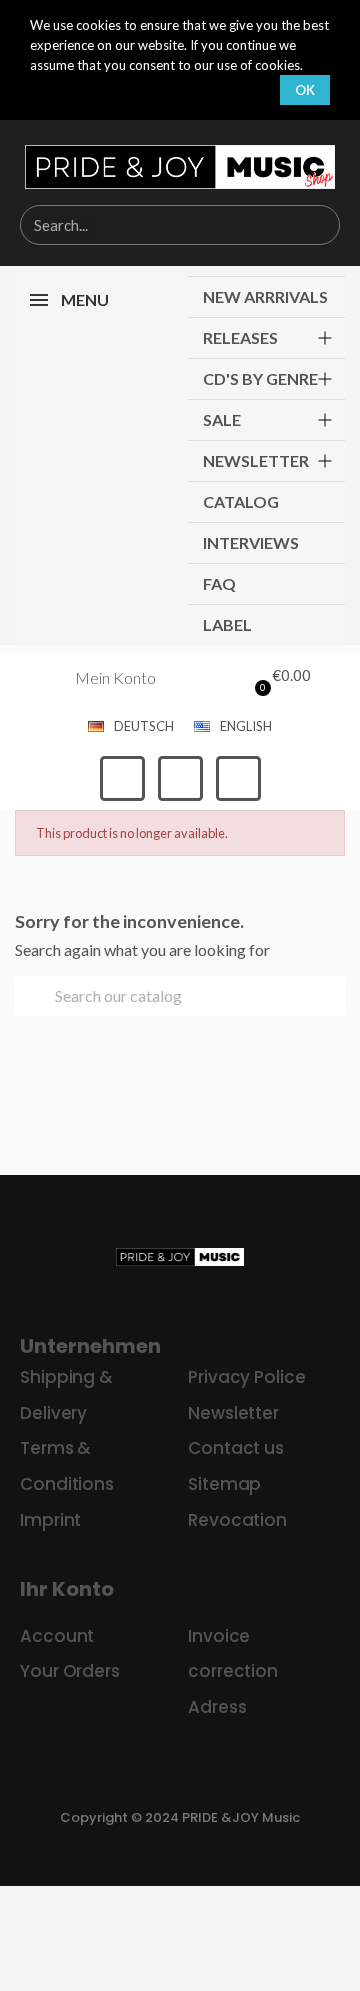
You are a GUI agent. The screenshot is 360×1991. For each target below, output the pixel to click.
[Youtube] (238, 778)
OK (305, 90)
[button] (278, 678)
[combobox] (147, 225)
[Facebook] (122, 778)
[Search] (319, 225)
